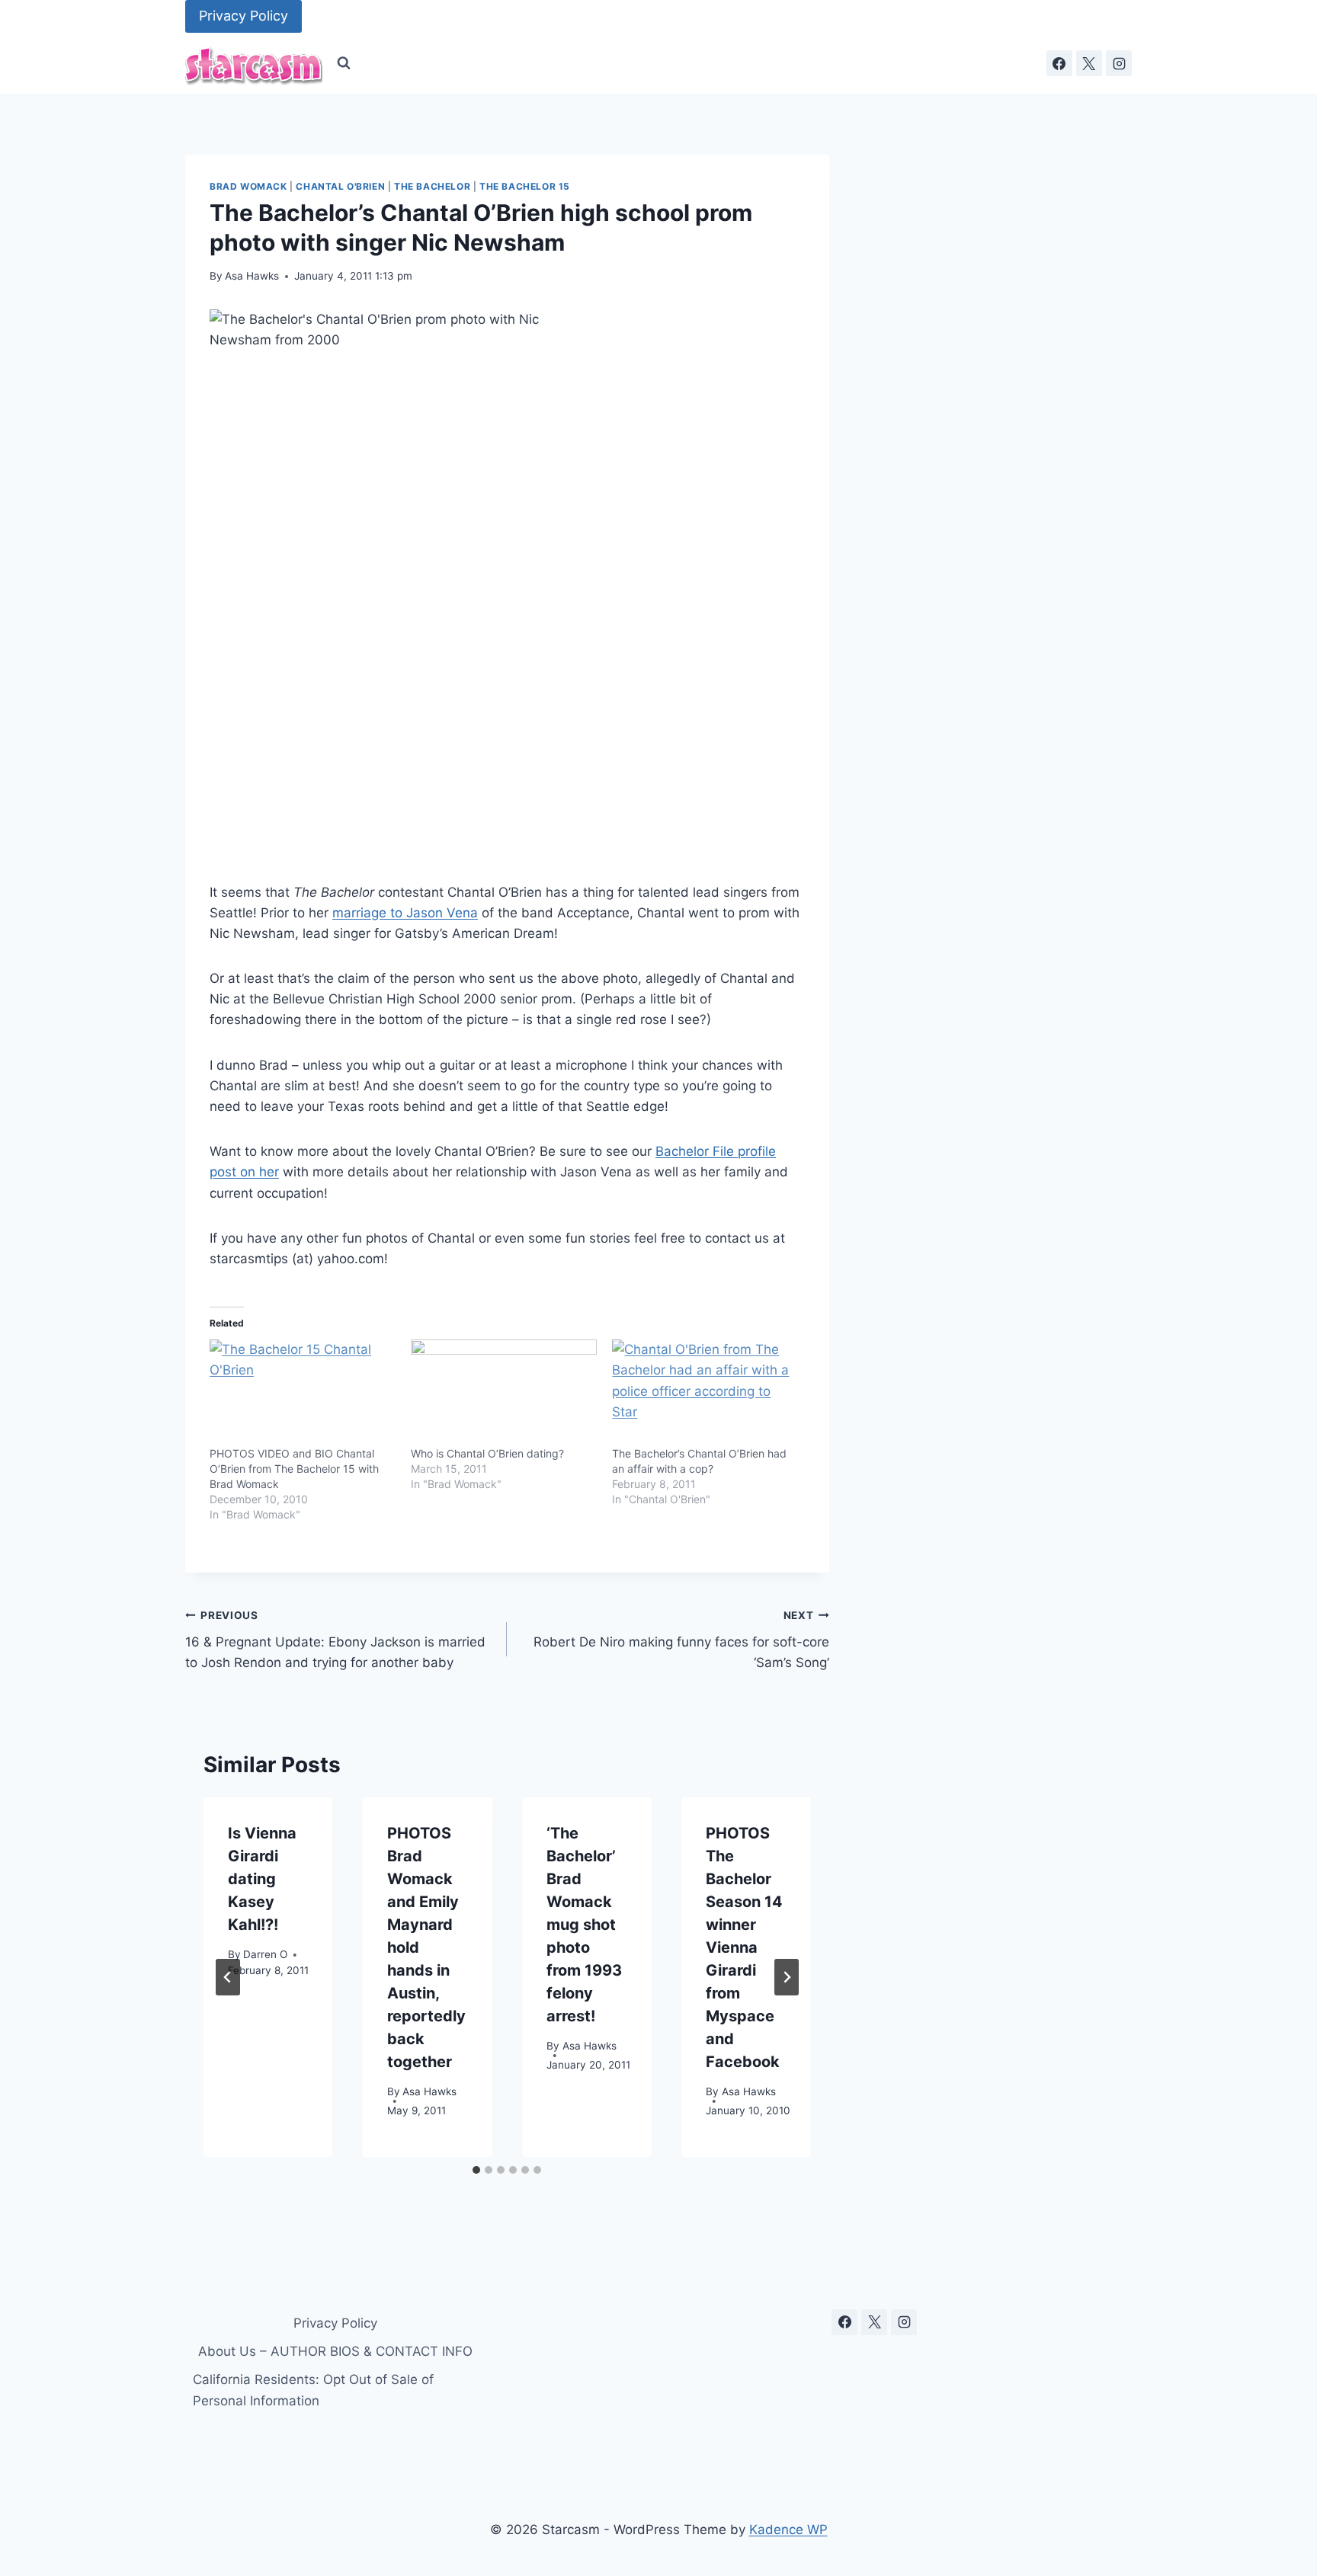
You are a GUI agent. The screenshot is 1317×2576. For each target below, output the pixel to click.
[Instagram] (1119, 63)
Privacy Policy (244, 16)
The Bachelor (432, 186)
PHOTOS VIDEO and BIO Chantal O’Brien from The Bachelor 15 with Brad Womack (294, 1469)
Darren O (265, 1954)
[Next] (787, 1977)
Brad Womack (248, 186)
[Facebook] (1059, 63)
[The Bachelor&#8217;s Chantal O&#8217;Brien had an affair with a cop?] (705, 1393)
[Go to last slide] (228, 1977)
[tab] (476, 2170)
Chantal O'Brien (340, 186)
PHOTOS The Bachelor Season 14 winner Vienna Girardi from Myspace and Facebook (744, 1947)
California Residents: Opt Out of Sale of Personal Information (313, 2390)
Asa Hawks (252, 276)
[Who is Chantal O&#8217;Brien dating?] (504, 1393)
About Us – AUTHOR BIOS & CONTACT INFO (335, 2351)
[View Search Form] (344, 63)
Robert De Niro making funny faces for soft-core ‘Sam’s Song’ (681, 1640)
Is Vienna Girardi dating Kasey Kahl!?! (262, 1879)
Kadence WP (788, 2530)
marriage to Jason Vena (405, 913)
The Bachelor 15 (525, 186)
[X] (1089, 63)
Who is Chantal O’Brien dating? (487, 1453)
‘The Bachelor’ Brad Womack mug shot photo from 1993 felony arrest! (584, 1925)
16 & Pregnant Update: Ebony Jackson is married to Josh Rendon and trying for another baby (335, 1640)
